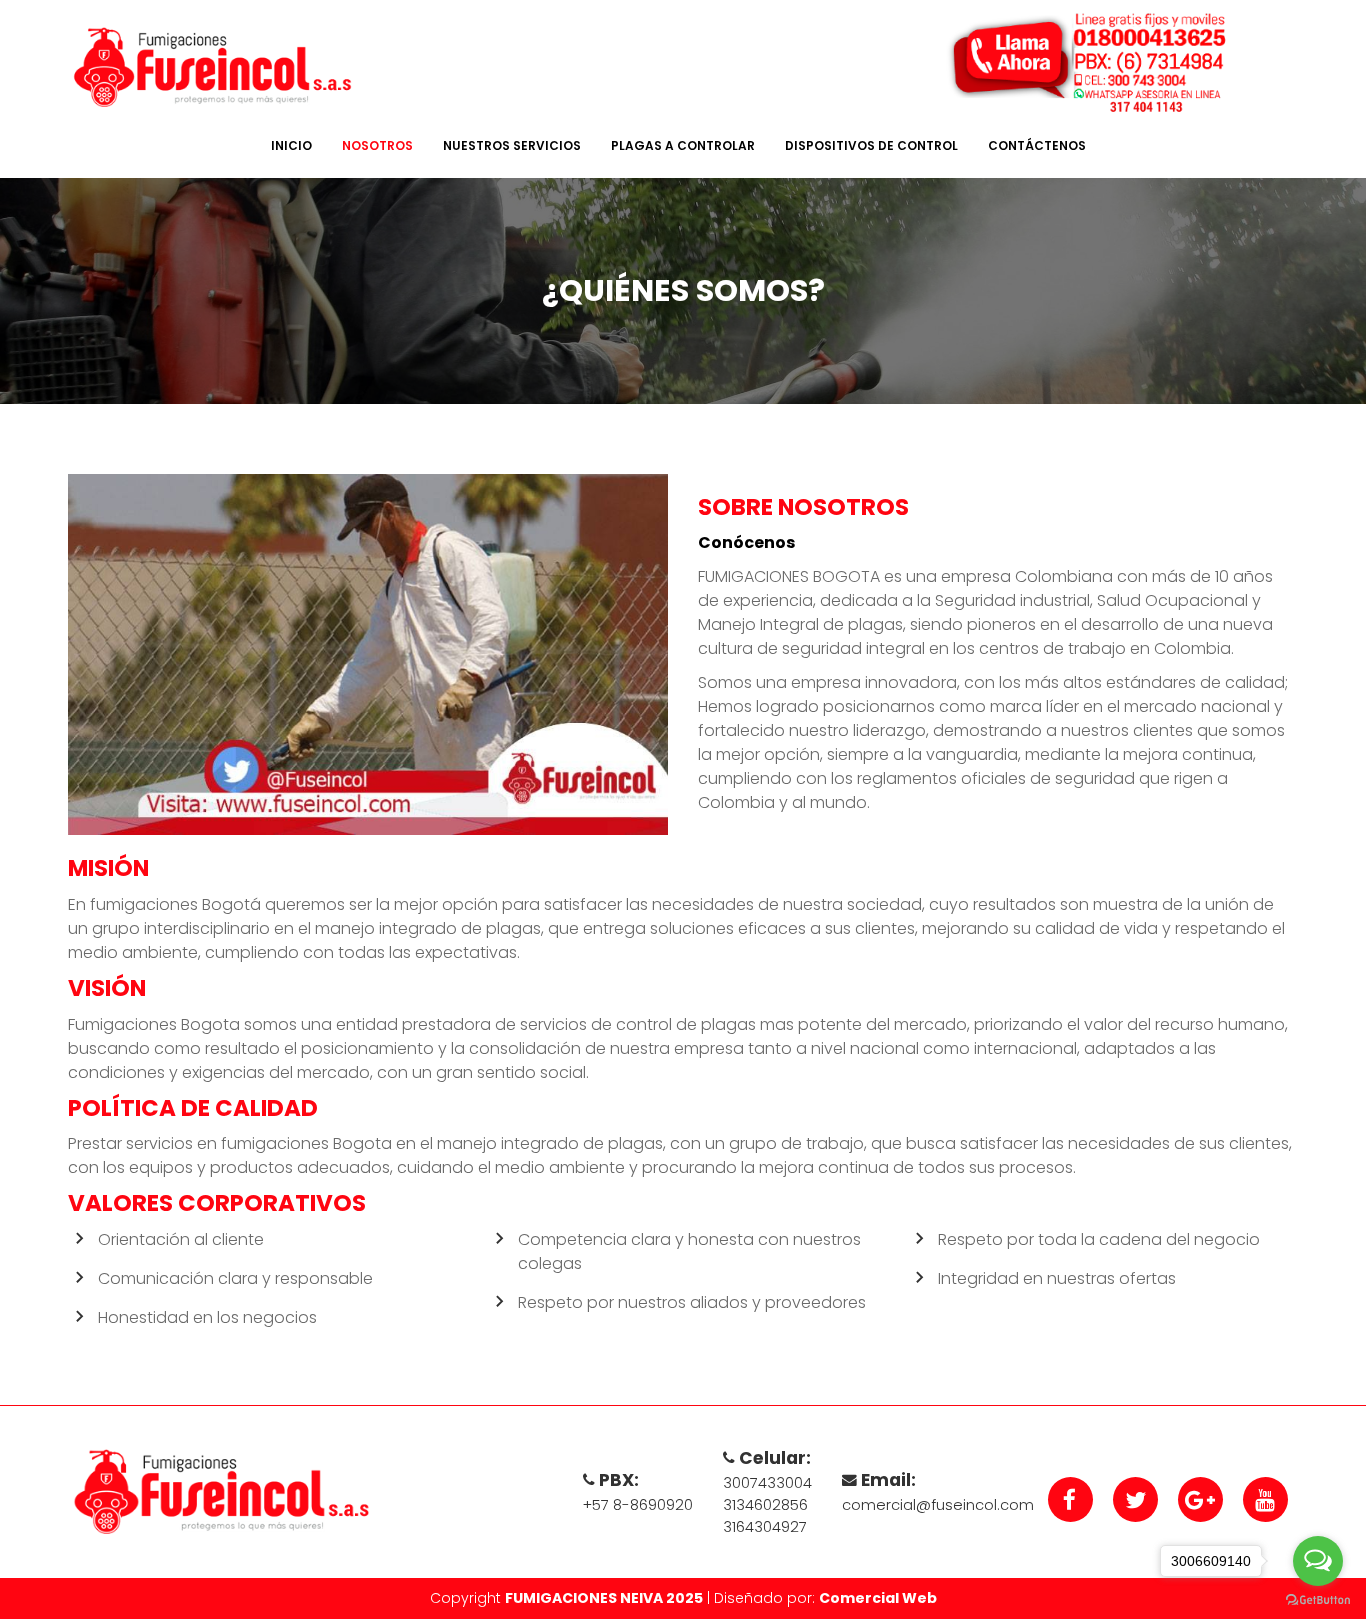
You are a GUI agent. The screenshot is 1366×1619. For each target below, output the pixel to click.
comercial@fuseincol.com (938, 1505)
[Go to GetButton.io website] (1318, 1599)
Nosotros (377, 145)
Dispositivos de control (871, 145)
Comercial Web (878, 1598)
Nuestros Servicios (512, 145)
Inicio (291, 145)
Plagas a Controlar (683, 145)
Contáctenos (1037, 145)
